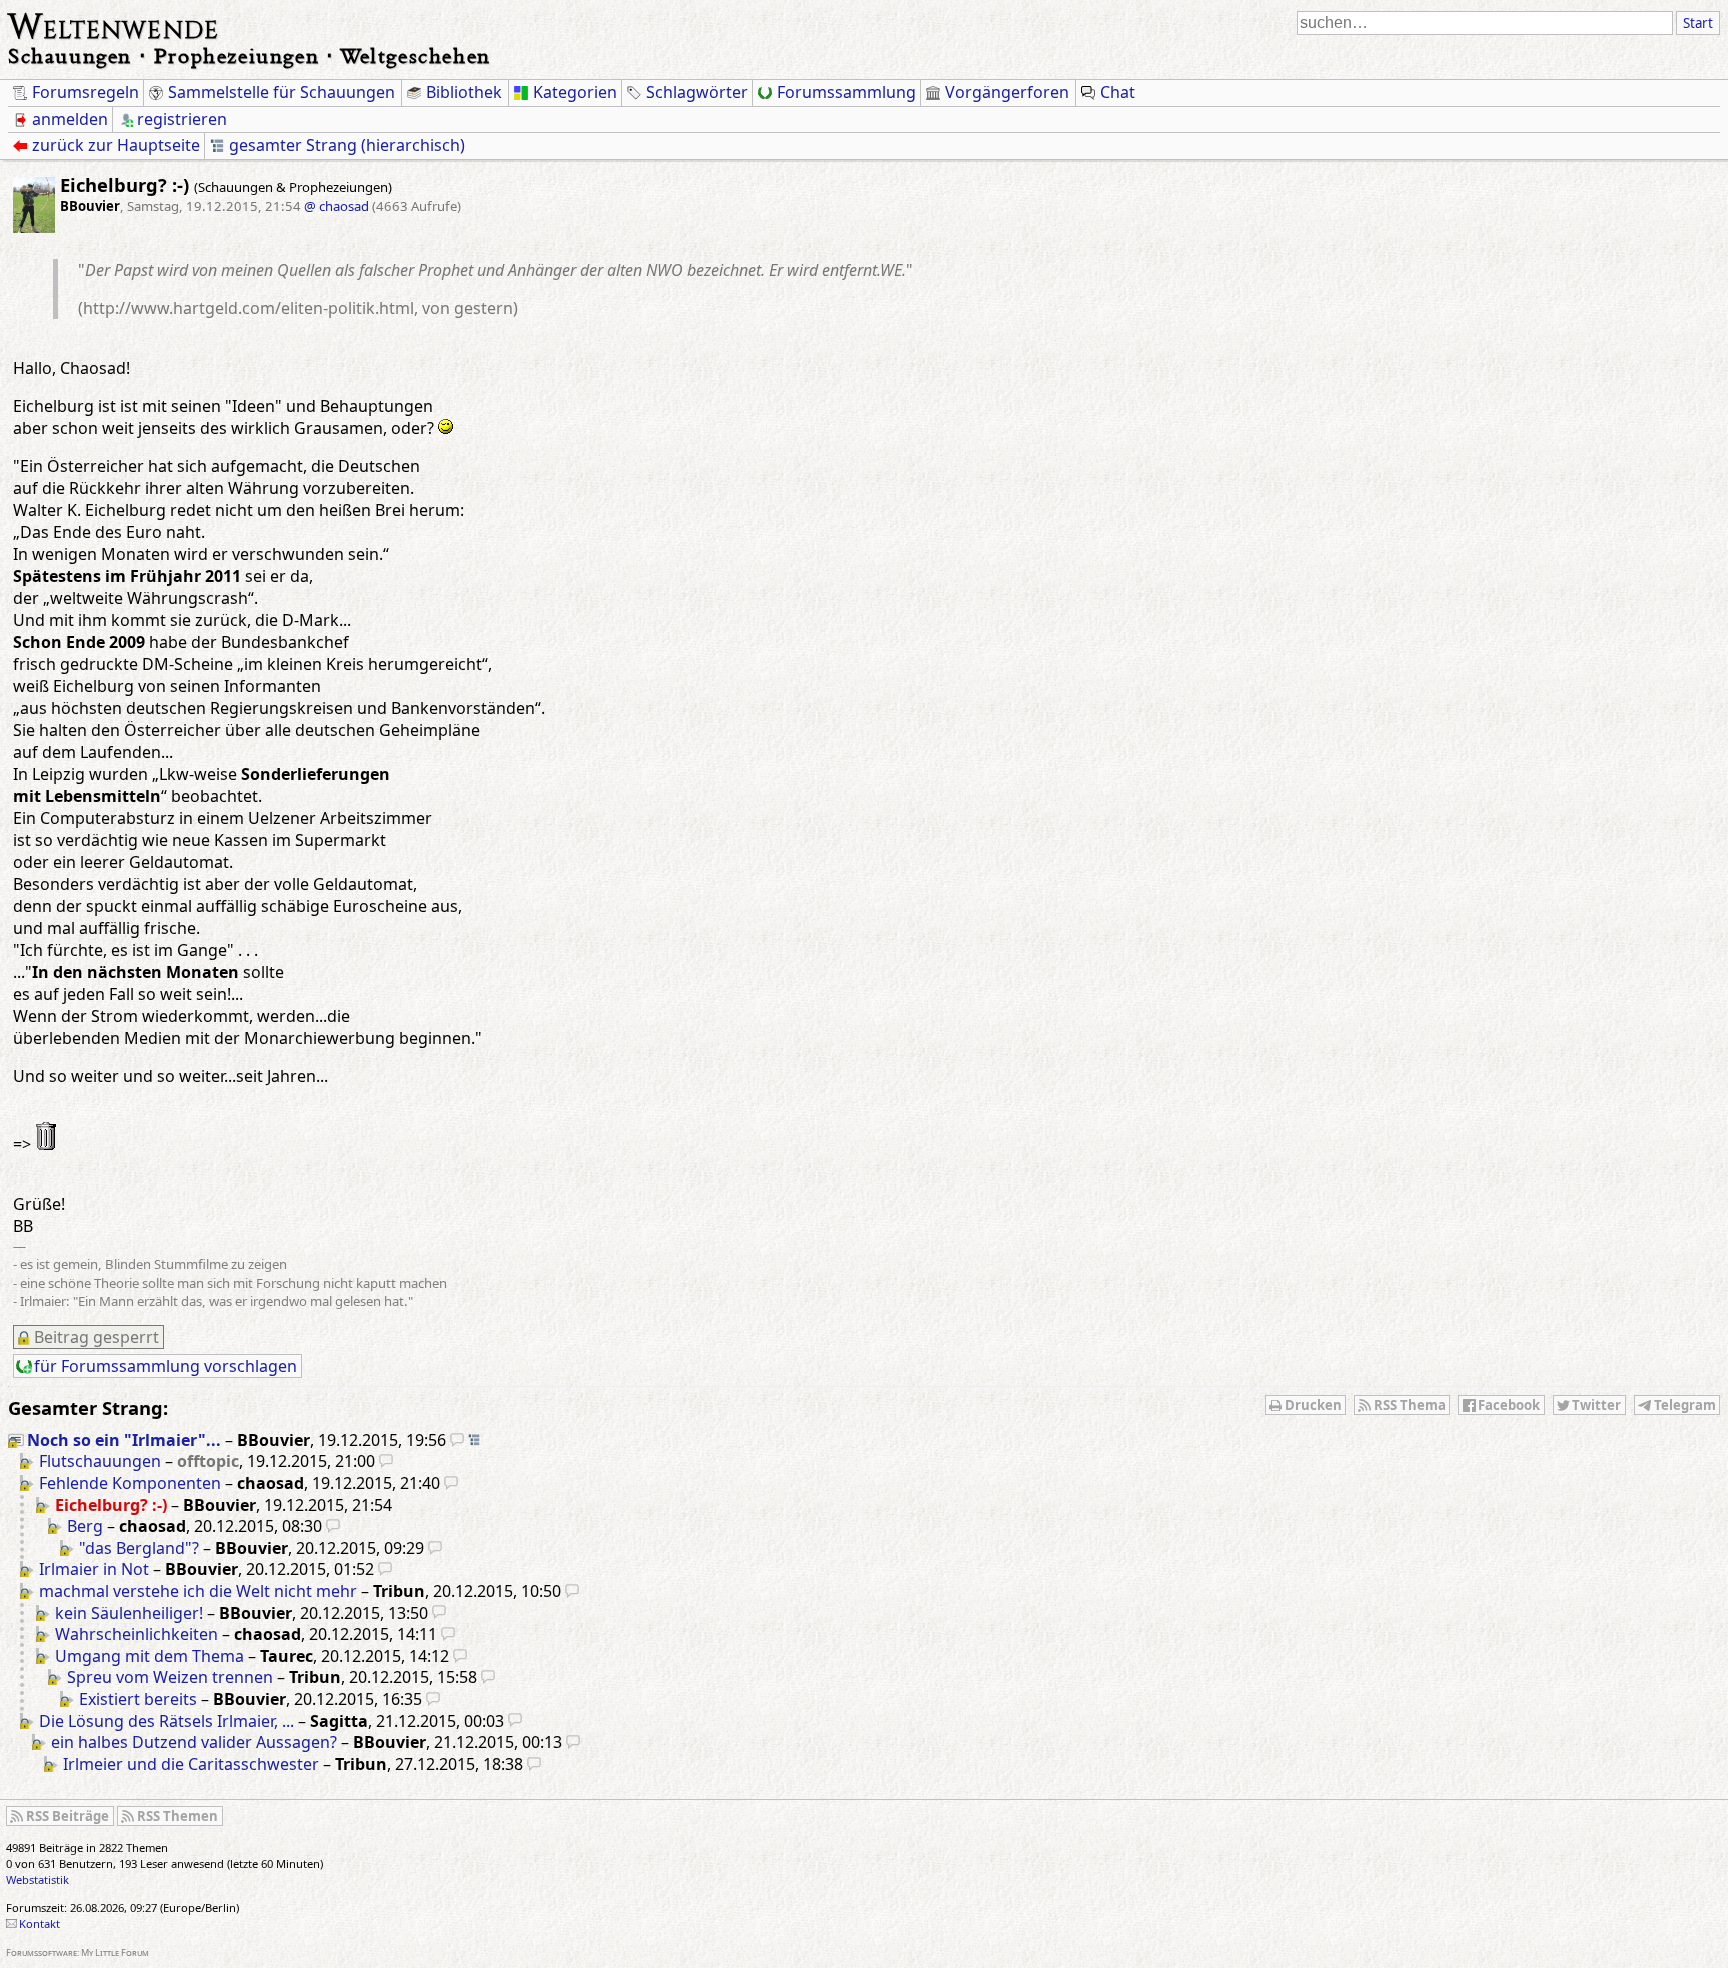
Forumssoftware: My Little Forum (77, 1952)
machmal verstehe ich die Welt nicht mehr (198, 1591)
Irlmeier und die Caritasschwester (191, 1764)
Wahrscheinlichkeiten (136, 1634)
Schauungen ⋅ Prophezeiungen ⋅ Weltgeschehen (249, 55)
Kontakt (39, 1923)
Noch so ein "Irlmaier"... (124, 1440)
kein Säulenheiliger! (129, 1613)
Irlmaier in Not (94, 1569)
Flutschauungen (100, 1461)
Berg (85, 1526)
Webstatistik (37, 1879)
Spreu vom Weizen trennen (170, 1677)
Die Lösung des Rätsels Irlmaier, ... (166, 1721)
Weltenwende (113, 24)
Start (1698, 23)
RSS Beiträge (67, 1816)
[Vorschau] (457, 1440)
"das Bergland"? (139, 1548)
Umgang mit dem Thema (149, 1656)
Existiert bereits (138, 1699)
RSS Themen (177, 1816)
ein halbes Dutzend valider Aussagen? (194, 1742)
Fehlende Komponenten (130, 1483)
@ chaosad (336, 206)
